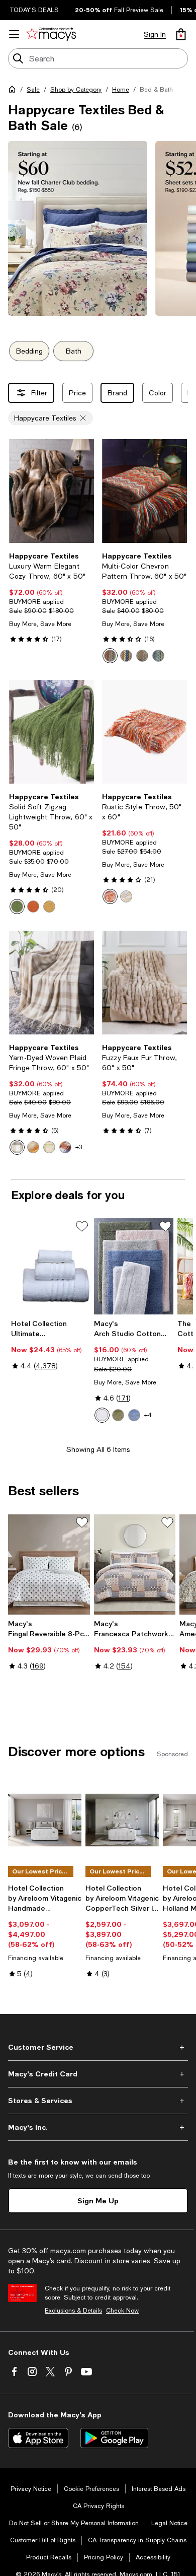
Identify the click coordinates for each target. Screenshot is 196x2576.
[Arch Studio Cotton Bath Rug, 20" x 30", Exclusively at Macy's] (133, 1267)
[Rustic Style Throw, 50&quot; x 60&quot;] (144, 732)
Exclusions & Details (73, 2311)
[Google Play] (114, 2438)
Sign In (155, 34)
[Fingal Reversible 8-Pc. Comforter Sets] (49, 1564)
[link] (52, 597)
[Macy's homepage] (14, 91)
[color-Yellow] (142, 656)
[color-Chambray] (134, 1415)
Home (121, 90)
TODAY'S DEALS (34, 10)
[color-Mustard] (49, 907)
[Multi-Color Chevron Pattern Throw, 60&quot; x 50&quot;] (144, 491)
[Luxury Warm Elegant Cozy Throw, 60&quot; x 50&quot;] (52, 491)
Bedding (29, 351)
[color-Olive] (118, 1415)
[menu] (14, 34)
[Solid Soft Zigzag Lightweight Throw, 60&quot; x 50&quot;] (52, 732)
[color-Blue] (158, 656)
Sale (33, 90)
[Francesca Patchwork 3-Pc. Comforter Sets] (135, 1564)
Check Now (122, 2311)
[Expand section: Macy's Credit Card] (98, 2074)
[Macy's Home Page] (51, 34)
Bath (74, 351)
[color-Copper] (65, 1147)
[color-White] (102, 1415)
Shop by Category (76, 90)
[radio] (110, 656)
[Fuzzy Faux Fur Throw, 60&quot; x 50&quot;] (144, 983)
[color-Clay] (126, 896)
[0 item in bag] (181, 34)
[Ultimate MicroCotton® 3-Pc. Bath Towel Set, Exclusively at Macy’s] (51, 1267)
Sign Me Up (98, 2201)
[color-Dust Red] (110, 656)
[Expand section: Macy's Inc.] (98, 2127)
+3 (79, 1147)
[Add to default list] (82, 1226)
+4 (148, 1415)
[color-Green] (17, 907)
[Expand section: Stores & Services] (98, 2101)
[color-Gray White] (17, 1147)
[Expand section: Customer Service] (98, 2047)
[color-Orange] (126, 656)
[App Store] (38, 2438)
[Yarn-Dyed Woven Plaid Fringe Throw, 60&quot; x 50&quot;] (52, 983)
